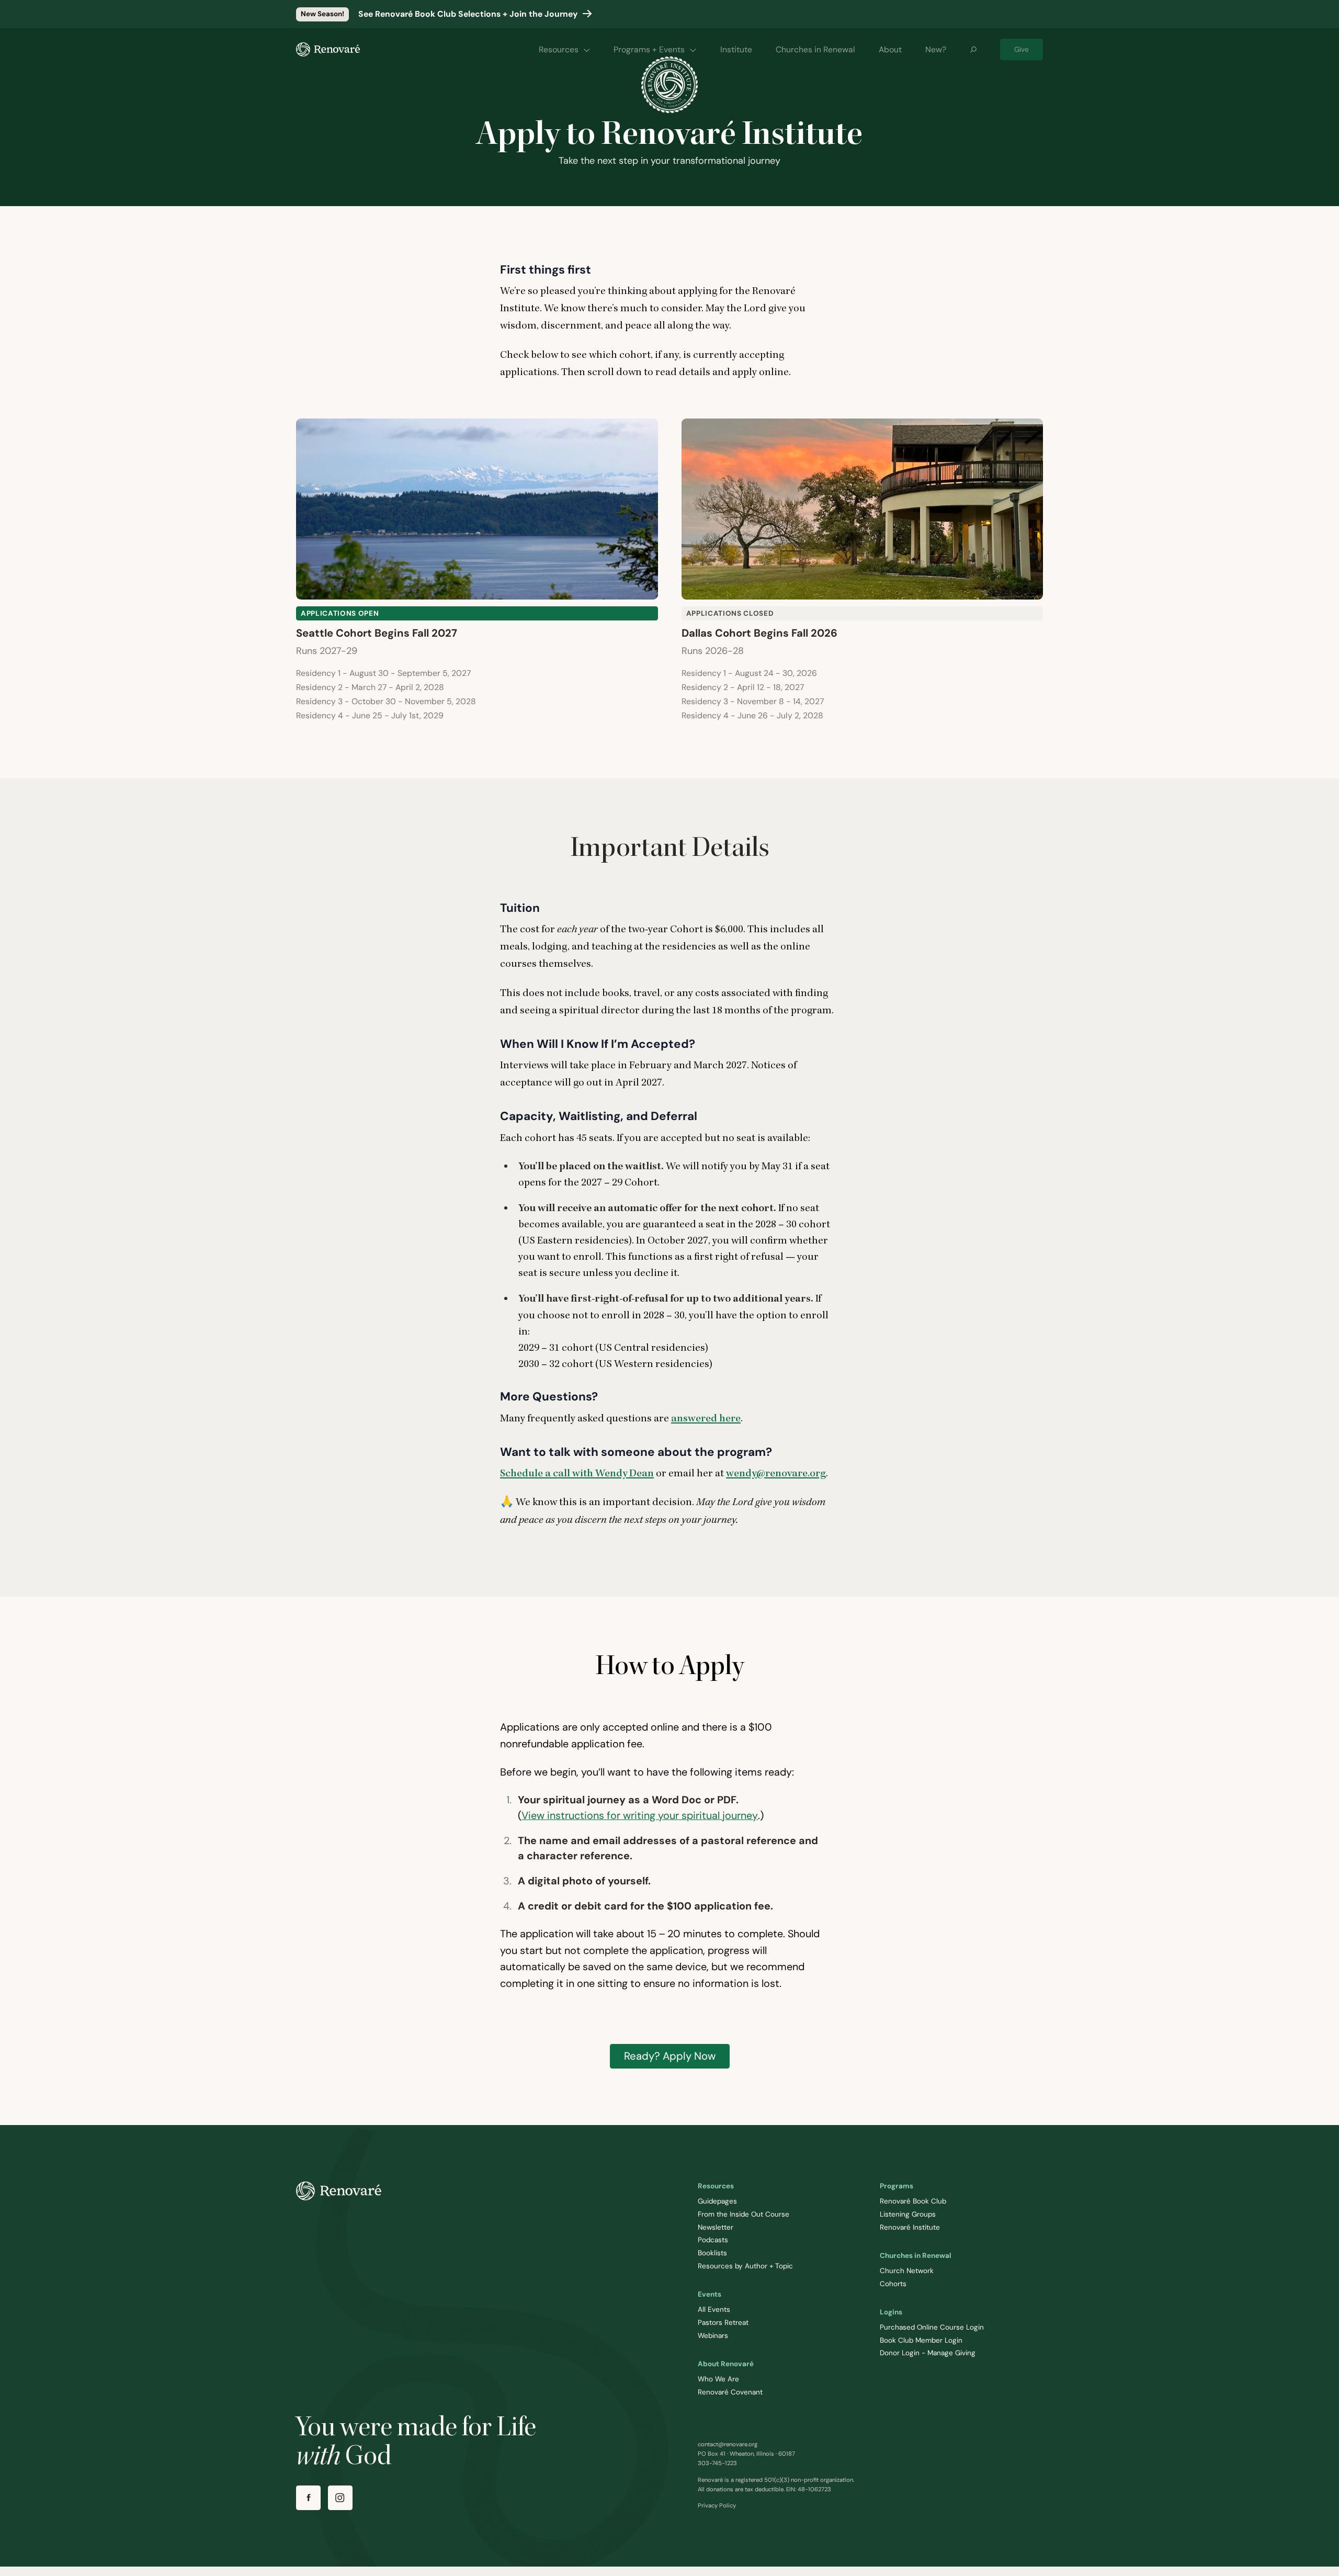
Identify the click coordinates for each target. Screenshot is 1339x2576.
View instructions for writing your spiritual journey (640, 1815)
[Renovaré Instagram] (340, 2498)
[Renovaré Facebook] (308, 2498)
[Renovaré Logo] (328, 49)
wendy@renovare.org (776, 1473)
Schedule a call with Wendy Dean (577, 1473)
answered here (706, 1418)
